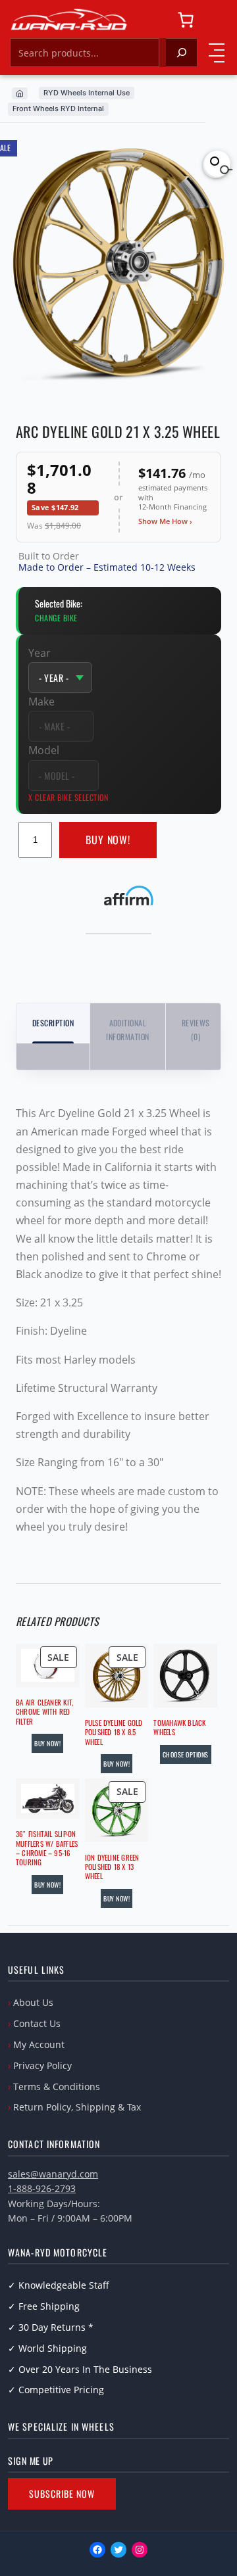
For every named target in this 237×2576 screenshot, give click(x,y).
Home (20, 93)
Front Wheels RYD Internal (58, 108)
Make (41, 702)
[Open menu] (217, 53)
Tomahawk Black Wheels (179, 1728)
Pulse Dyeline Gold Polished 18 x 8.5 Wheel (114, 1732)
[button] (217, 164)
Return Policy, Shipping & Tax (77, 2107)
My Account (39, 2044)
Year (39, 653)
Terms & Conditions (57, 2087)
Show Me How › (165, 521)
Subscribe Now (62, 2493)
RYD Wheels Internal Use (87, 93)
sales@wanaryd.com (53, 2174)
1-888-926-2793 (42, 2188)
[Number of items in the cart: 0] (186, 20)
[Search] (182, 53)
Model (44, 750)
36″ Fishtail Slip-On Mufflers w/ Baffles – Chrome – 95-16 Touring (47, 1848)
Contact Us (37, 2023)
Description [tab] (53, 1023)
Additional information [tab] (127, 1029)
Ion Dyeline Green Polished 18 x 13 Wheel (112, 1867)
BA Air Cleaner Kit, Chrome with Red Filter (44, 1712)
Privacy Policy (42, 2065)
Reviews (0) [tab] (196, 1029)
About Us (33, 2002)
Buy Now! (108, 840)
